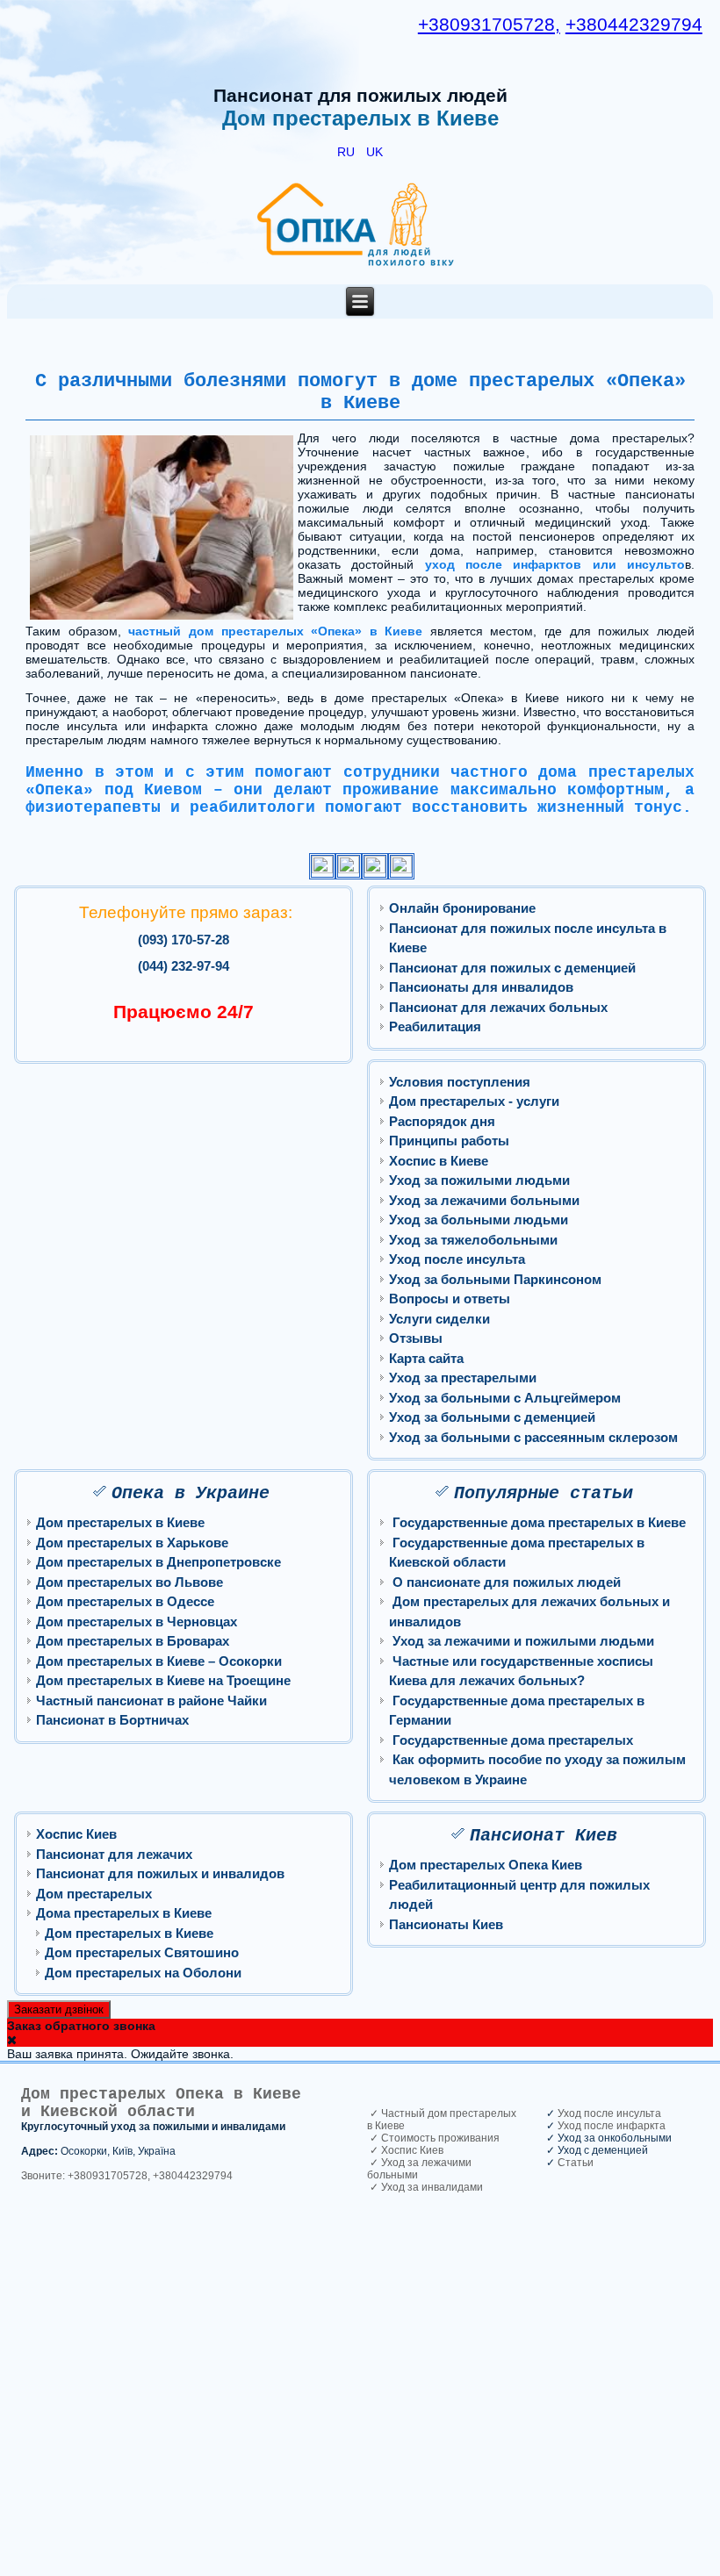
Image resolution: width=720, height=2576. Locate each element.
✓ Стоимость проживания (433, 2138)
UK (374, 152)
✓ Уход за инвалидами (425, 2187)
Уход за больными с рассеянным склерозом (533, 1437)
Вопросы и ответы (450, 1299)
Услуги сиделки (439, 1319)
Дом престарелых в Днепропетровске (158, 1562)
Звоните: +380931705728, (86, 2176)
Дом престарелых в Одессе (125, 1601)
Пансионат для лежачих (114, 1854)
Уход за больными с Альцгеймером (505, 1398)
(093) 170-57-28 (184, 940)
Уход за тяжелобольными (473, 1240)
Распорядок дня (442, 1121)
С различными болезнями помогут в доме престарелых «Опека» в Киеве (360, 392)
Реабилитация (435, 1026)
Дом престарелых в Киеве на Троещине (163, 1680)
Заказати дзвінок (59, 2009)
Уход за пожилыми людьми (479, 1180)
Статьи (576, 2163)
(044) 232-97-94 (184, 966)
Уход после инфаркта (612, 2126)
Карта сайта (426, 1358)
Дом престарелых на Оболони (143, 1973)
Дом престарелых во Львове (130, 1582)
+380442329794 (634, 25)
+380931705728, (489, 25)
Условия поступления (460, 1082)
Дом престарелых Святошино (142, 1952)
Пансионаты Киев (446, 1924)
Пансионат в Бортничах (112, 1720)
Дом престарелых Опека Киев (486, 1865)
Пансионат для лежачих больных (498, 1007)
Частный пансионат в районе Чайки (151, 1701)
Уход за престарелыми (463, 1378)
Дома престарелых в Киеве (124, 1913)
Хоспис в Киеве (439, 1161)
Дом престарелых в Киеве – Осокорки (159, 1661)
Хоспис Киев (76, 1834)
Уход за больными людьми (479, 1220)
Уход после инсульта (457, 1259)
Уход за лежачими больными (484, 1200)
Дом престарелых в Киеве (120, 1522)
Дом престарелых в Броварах (133, 1641)
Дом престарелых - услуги (474, 1101)
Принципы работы (449, 1141)
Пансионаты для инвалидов (481, 987)
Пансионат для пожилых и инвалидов (160, 1873)
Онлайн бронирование (462, 908)
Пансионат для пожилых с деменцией (512, 968)
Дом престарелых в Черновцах (137, 1622)
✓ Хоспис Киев (405, 2150)
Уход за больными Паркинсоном (495, 1279)
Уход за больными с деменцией (492, 1417)
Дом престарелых (94, 1894)
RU (348, 152)
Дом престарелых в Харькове (132, 1543)
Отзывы (416, 1338)
